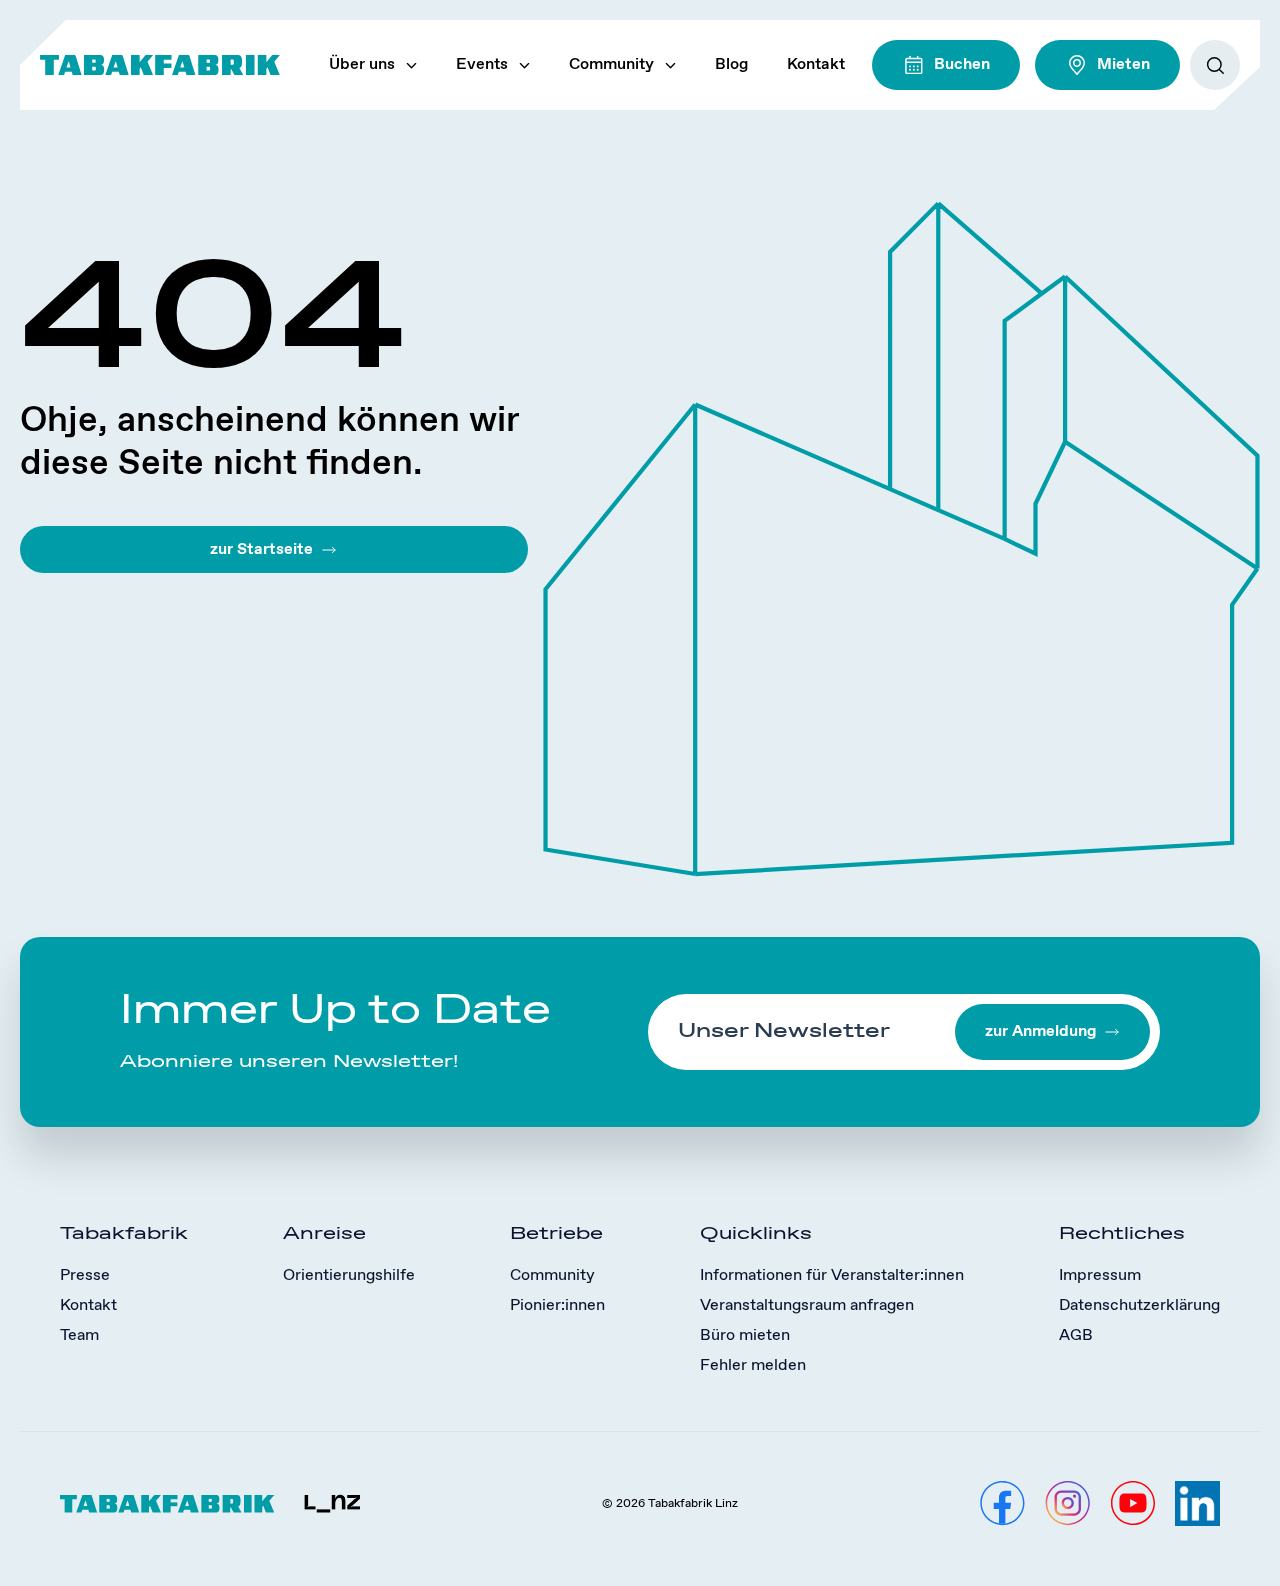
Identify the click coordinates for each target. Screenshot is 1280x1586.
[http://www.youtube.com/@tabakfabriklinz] (1132, 1503)
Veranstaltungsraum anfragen (807, 1305)
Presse (85, 1275)
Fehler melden (753, 1365)
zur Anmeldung (1040, 1031)
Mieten (1123, 64)
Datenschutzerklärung (1139, 1305)
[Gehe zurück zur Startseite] (160, 65)
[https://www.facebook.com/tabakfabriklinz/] (1002, 1503)
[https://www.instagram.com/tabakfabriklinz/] (1067, 1503)
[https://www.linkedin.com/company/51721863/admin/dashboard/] (1197, 1503)
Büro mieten (745, 1335)
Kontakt (816, 64)
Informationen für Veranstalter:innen (832, 1275)
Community (611, 64)
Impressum (1100, 1275)
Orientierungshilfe (349, 1275)
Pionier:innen (557, 1305)
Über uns (362, 64)
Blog (731, 64)
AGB (1076, 1335)
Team (79, 1335)
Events (482, 64)
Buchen (962, 64)
